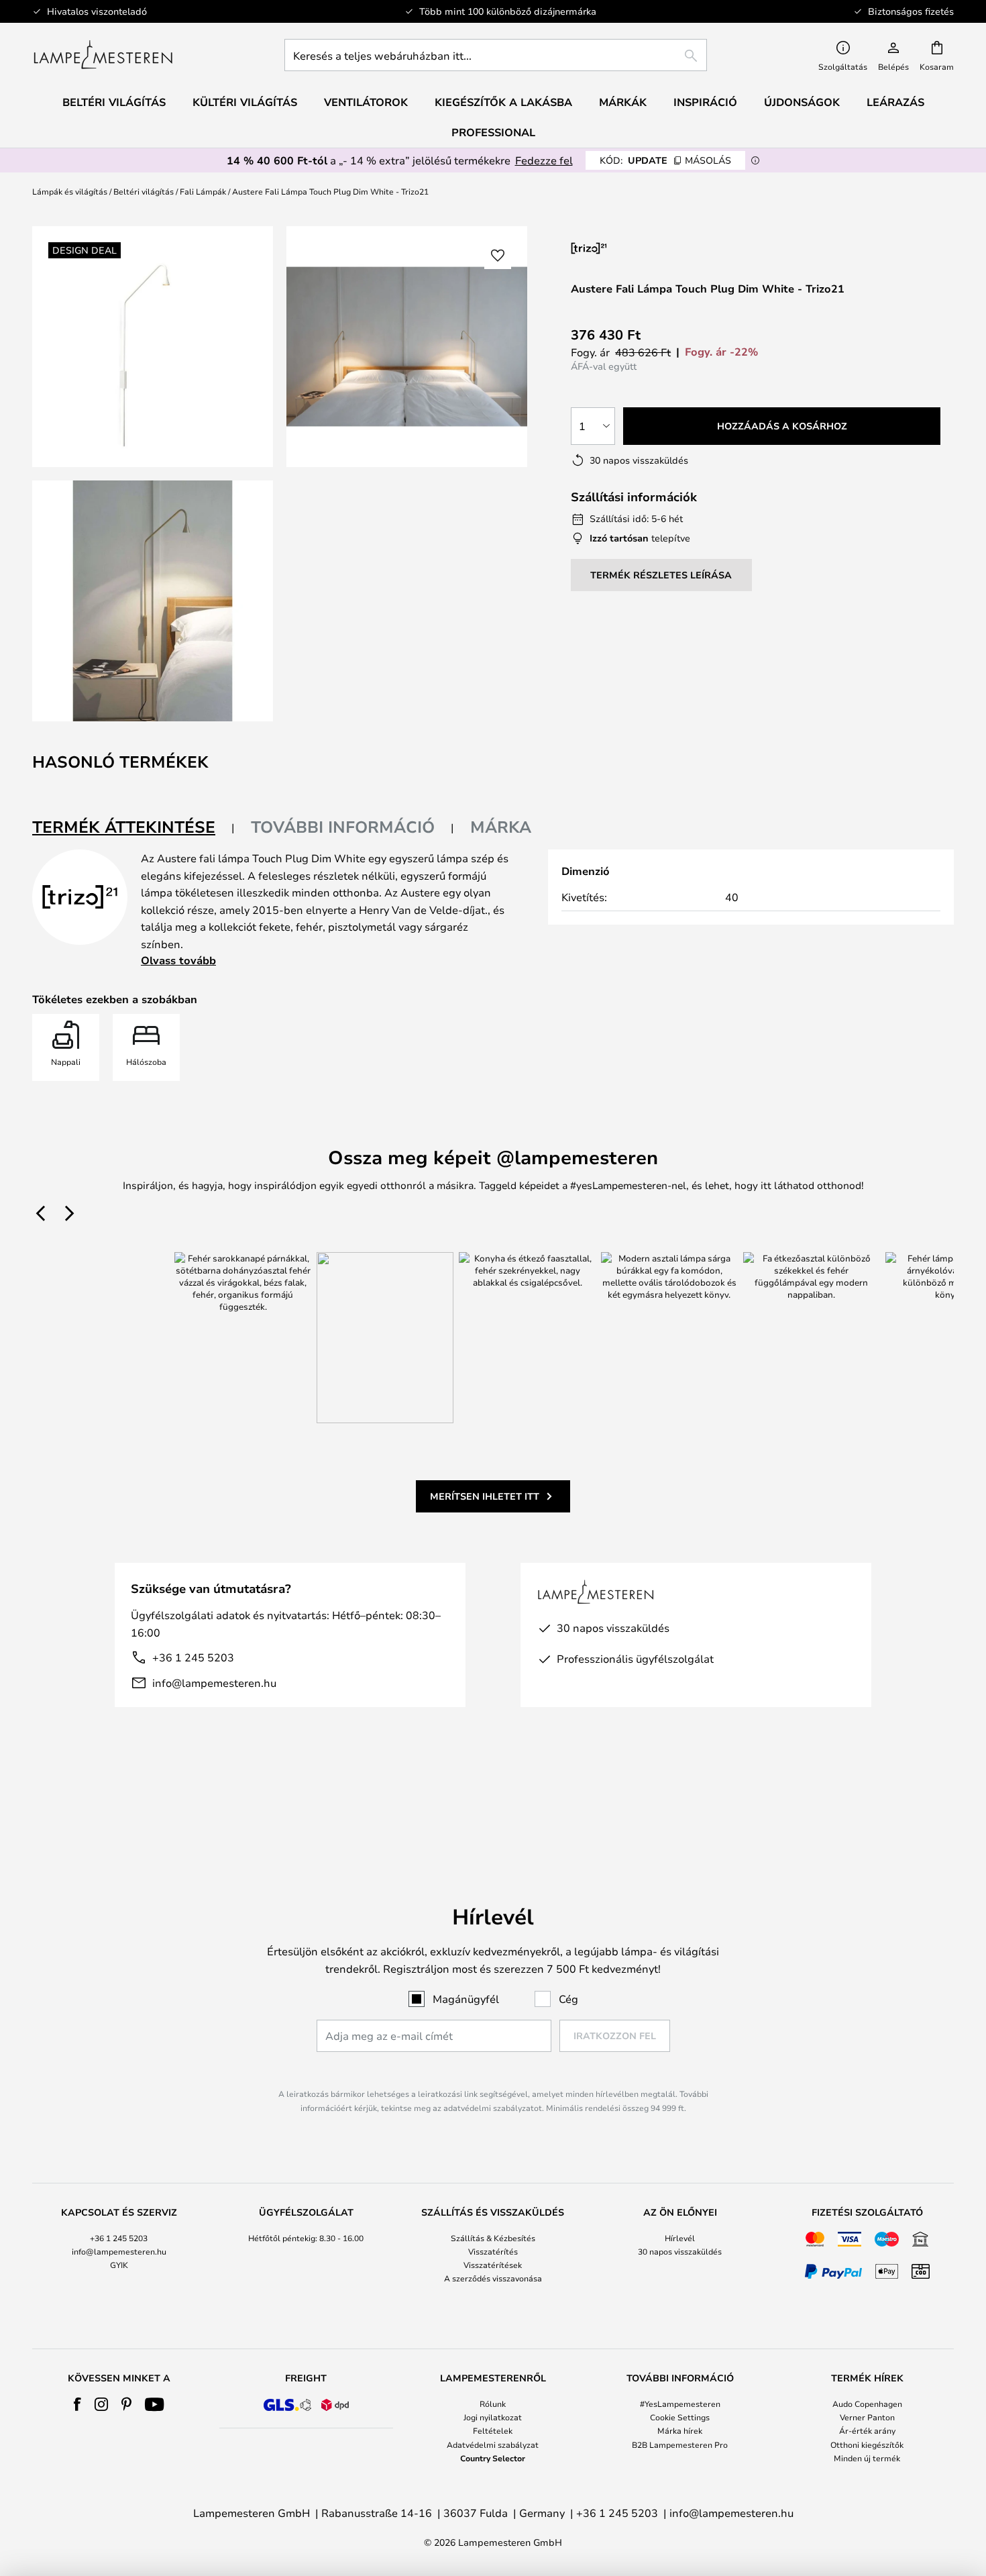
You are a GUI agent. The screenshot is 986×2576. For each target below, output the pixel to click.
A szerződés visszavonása (493, 2278)
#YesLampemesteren (680, 2404)
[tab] (133, 828)
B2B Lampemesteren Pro (680, 2444)
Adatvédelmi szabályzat (493, 2444)
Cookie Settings (680, 2417)
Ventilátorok (366, 102)
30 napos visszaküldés (680, 2251)
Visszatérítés (493, 2251)
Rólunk (493, 2404)
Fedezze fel (544, 160)
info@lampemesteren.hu (214, 1683)
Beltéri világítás (144, 191)
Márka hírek (680, 2430)
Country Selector (493, 2458)
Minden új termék (867, 2458)
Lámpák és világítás (70, 191)
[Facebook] (77, 2404)
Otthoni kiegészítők (867, 2444)
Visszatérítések (493, 2265)
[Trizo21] (642, 248)
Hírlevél (680, 2238)
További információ (343, 827)
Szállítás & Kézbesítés (493, 2238)
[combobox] (496, 55)
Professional (493, 132)
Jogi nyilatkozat (493, 2417)
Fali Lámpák (203, 191)
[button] (153, 601)
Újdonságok (802, 102)
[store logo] (103, 55)
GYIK (119, 2265)
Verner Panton (867, 2417)
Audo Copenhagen (867, 2404)
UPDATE (665, 160)
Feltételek (493, 2430)
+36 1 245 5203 (193, 1657)
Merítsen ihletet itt (485, 1496)
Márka (501, 827)
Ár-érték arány (867, 2430)
